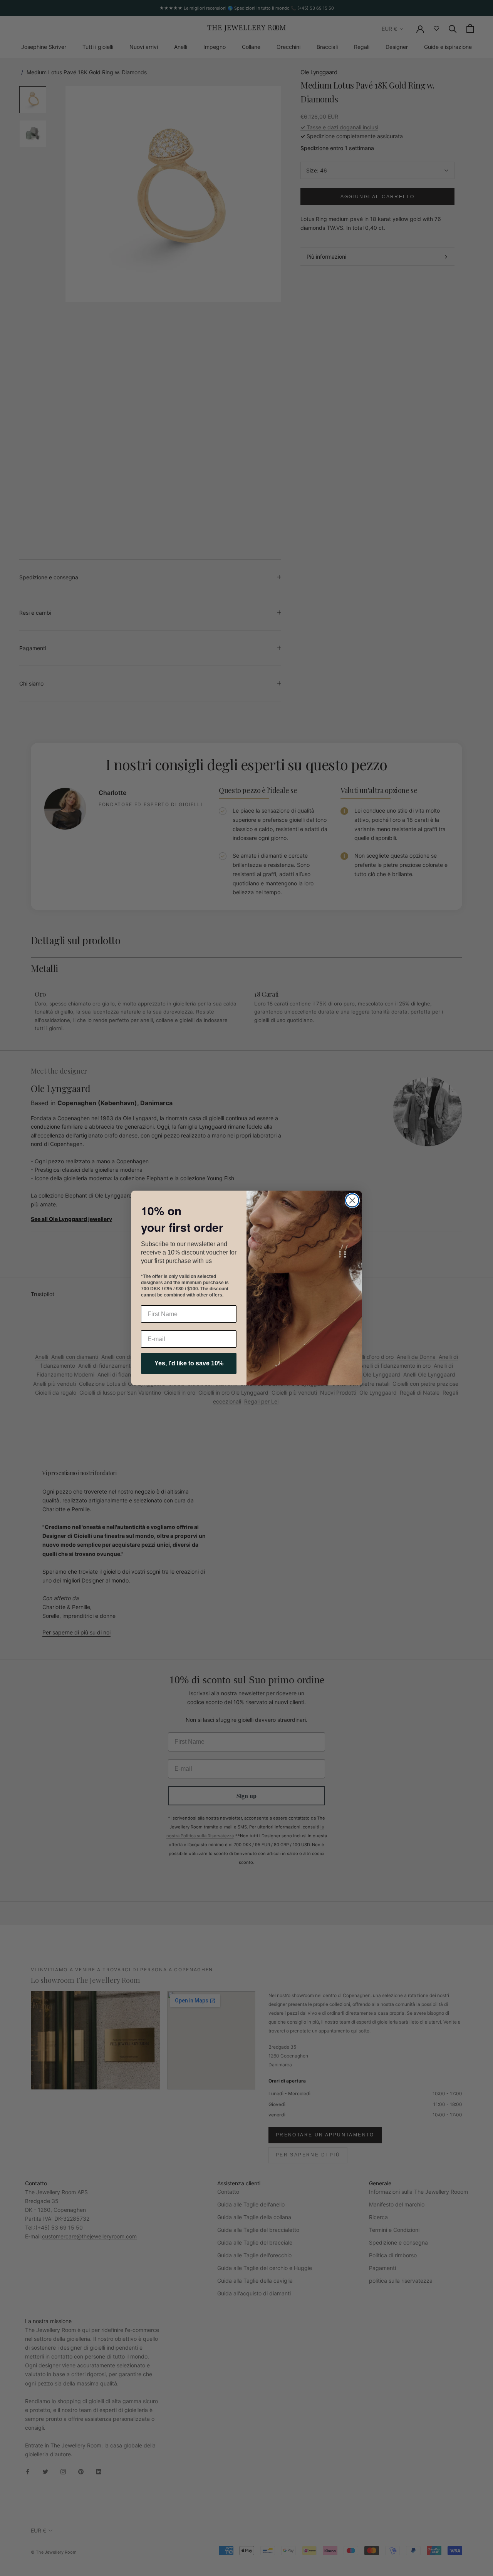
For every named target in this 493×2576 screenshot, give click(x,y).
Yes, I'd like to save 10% (189, 1363)
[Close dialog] (352, 1200)
